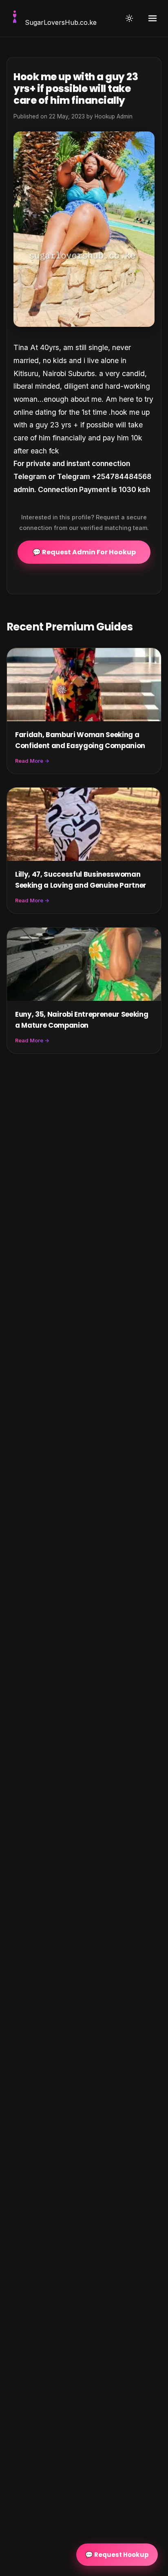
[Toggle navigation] (153, 18)
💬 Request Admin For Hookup (84, 552)
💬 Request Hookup (117, 2555)
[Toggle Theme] (129, 18)
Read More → (32, 761)
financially (68, 438)
